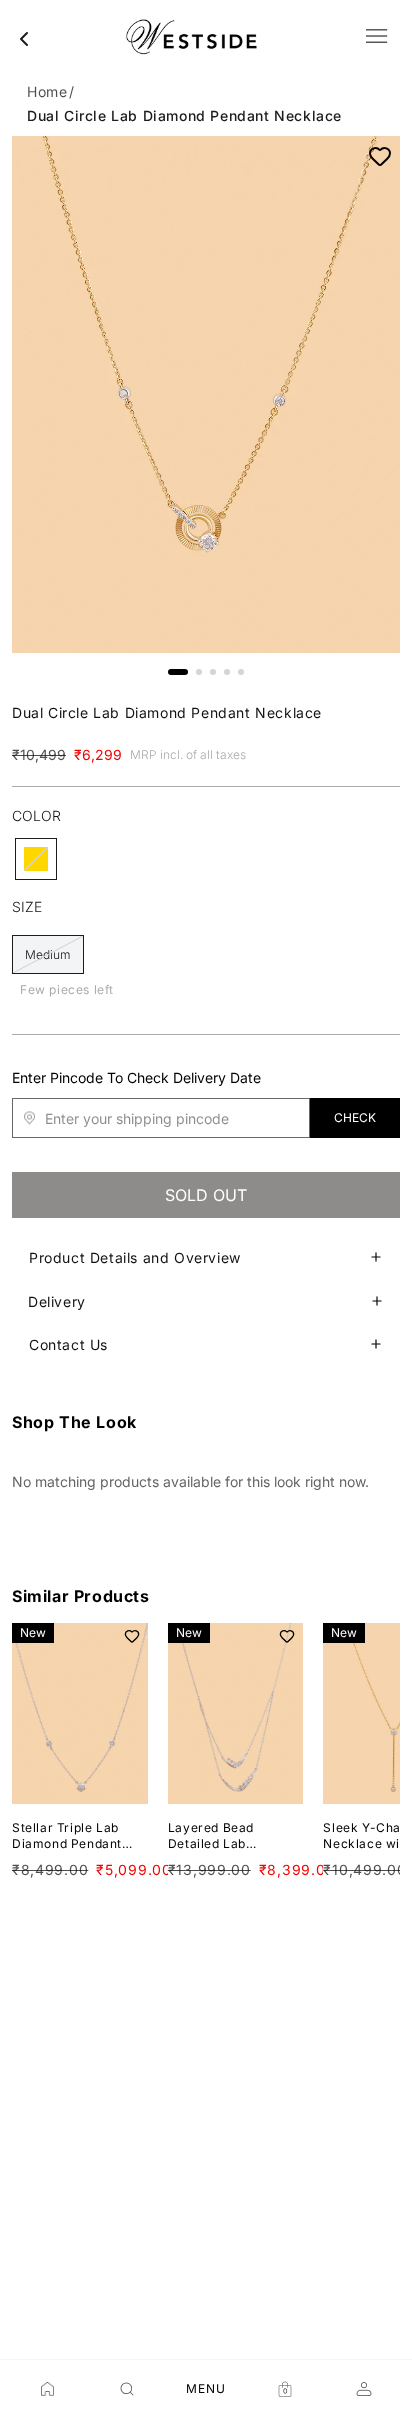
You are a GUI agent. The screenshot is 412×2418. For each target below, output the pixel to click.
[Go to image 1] (178, 672)
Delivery (57, 1301)
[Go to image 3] (213, 672)
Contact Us (68, 1344)
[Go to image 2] (199, 672)
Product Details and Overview (135, 1257)
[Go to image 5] (241, 672)
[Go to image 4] (227, 672)
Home (47, 91)
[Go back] (24, 39)
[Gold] (36, 859)
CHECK (355, 1117)
